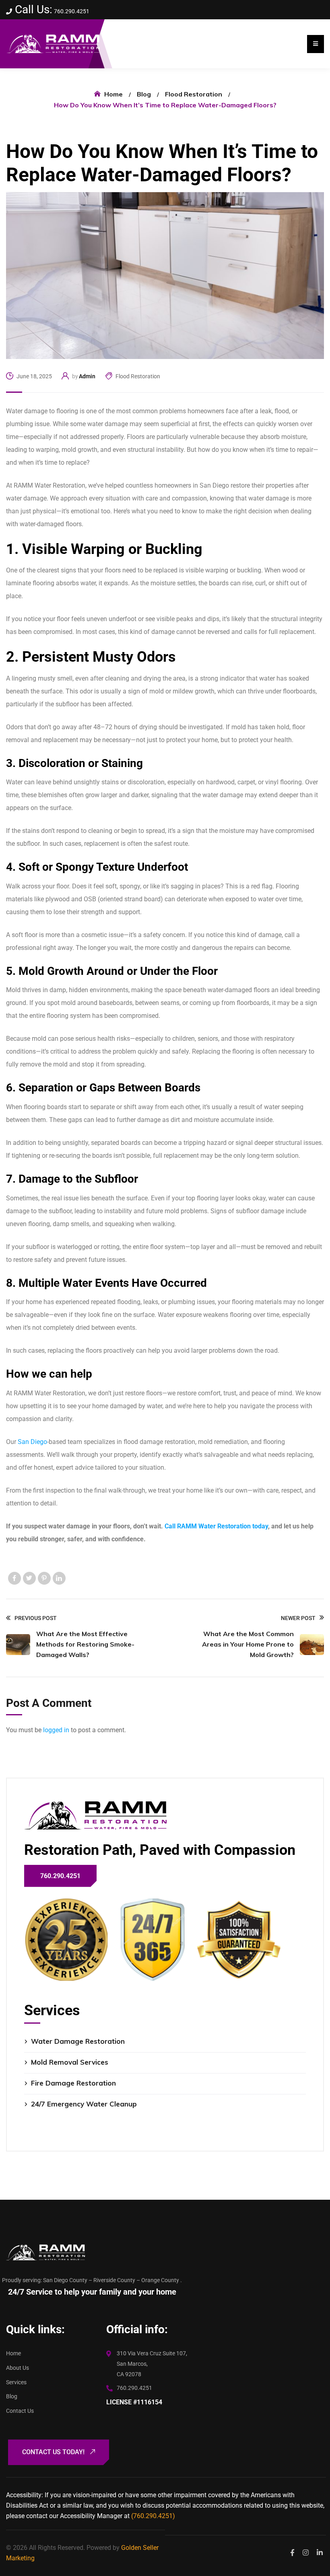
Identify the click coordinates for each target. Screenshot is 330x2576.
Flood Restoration (194, 94)
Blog (144, 94)
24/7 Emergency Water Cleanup (84, 2104)
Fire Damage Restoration (73, 2083)
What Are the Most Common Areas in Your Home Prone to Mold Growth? (248, 1644)
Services (16, 2382)
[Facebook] (14, 1578)
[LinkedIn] (59, 1578)
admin (87, 376)
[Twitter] (29, 1578)
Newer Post (298, 1618)
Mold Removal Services (70, 2062)
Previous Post (36, 1618)
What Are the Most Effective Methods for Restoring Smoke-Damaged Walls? (85, 1644)
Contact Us (20, 2411)
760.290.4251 (72, 11)
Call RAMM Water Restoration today (216, 1526)
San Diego (32, 1442)
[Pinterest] (44, 1578)
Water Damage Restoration (78, 2041)
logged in (56, 1730)
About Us (18, 2368)
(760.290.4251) (153, 2516)
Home (113, 94)
